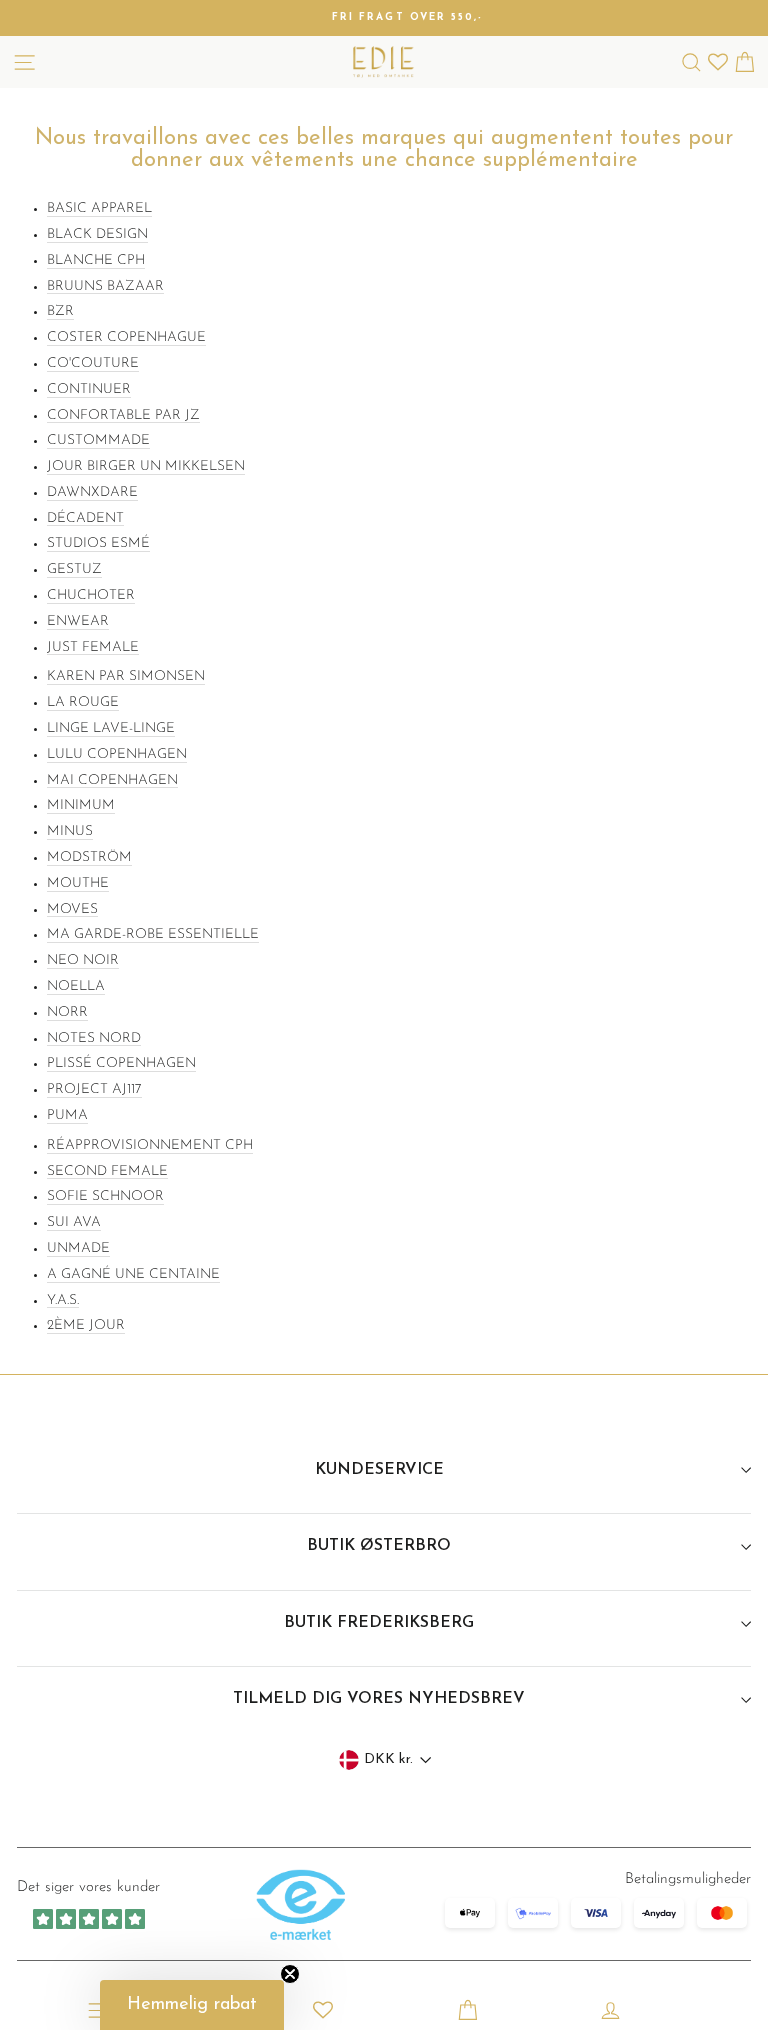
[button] (192, 2005)
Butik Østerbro (379, 1546)
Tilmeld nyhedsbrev (384, 1960)
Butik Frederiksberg (379, 1623)
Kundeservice (379, 1470)
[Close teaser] (290, 1974)
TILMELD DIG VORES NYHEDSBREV (379, 1699)
